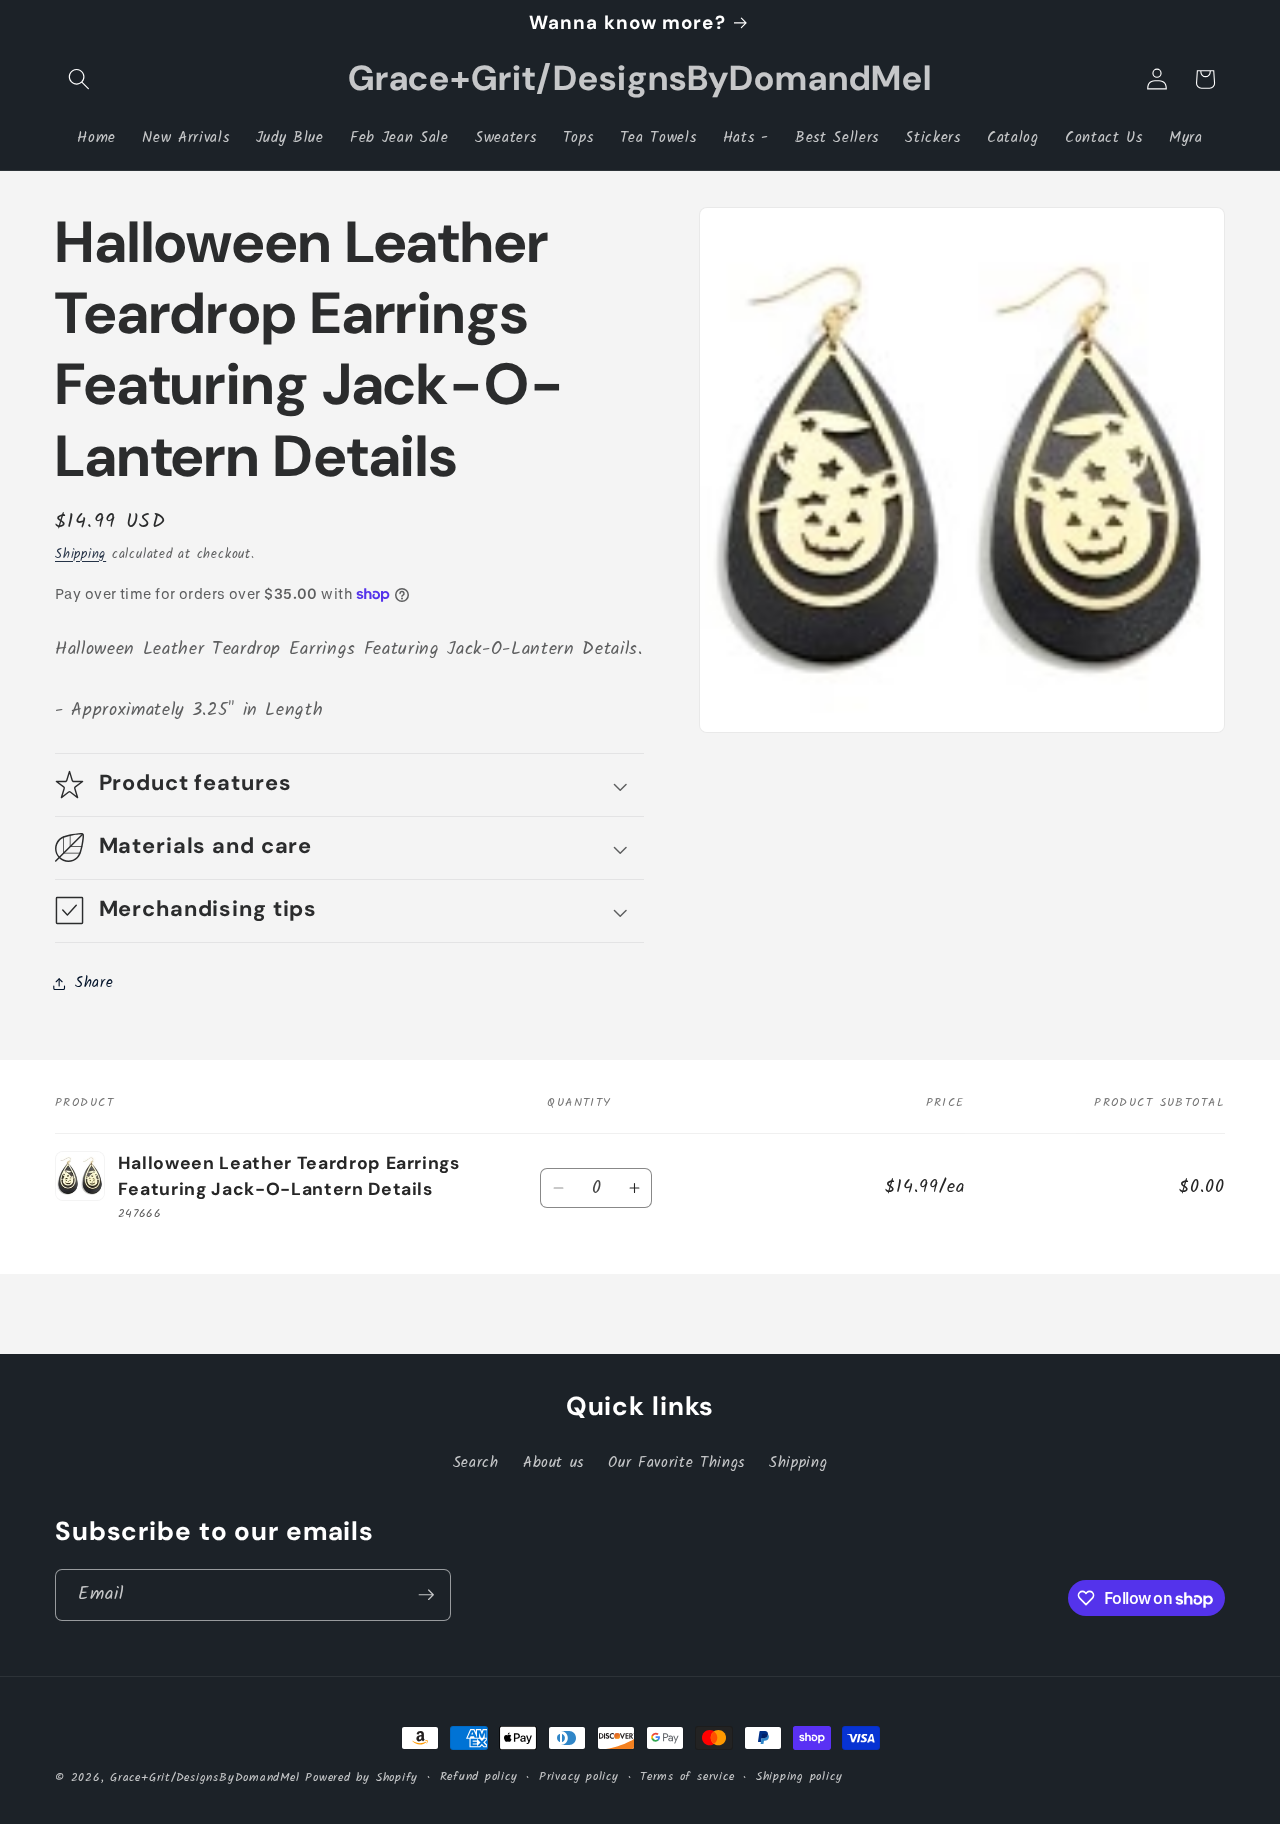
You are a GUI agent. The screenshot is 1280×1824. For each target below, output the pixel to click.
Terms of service (687, 1776)
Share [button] (94, 983)
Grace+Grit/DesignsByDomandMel (204, 1777)
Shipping (80, 554)
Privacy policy (579, 1776)
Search (476, 1463)
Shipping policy (799, 1776)
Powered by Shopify (361, 1777)
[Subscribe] (426, 1595)
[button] (79, 79)
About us (553, 1463)
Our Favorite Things (676, 1463)
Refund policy (479, 1776)
